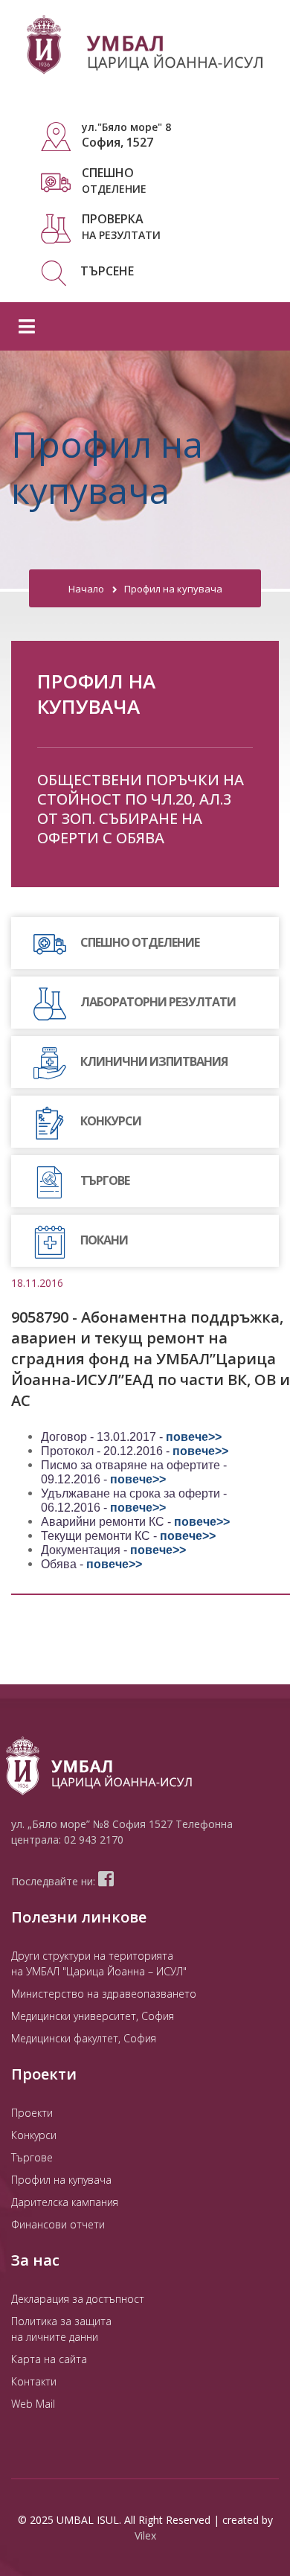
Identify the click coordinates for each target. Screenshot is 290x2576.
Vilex (145, 2535)
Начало (86, 589)
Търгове (32, 2157)
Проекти (32, 2113)
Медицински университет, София (93, 2016)
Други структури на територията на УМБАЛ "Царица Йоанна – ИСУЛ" (99, 1963)
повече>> (194, 1437)
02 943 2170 (94, 1840)
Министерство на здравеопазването (104, 1994)
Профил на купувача (173, 589)
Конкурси (34, 2135)
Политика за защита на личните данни (61, 2329)
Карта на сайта (49, 2359)
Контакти (34, 2381)
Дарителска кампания (65, 2202)
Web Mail (33, 2404)
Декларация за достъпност (78, 2299)
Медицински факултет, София (84, 2038)
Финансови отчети (58, 2224)
